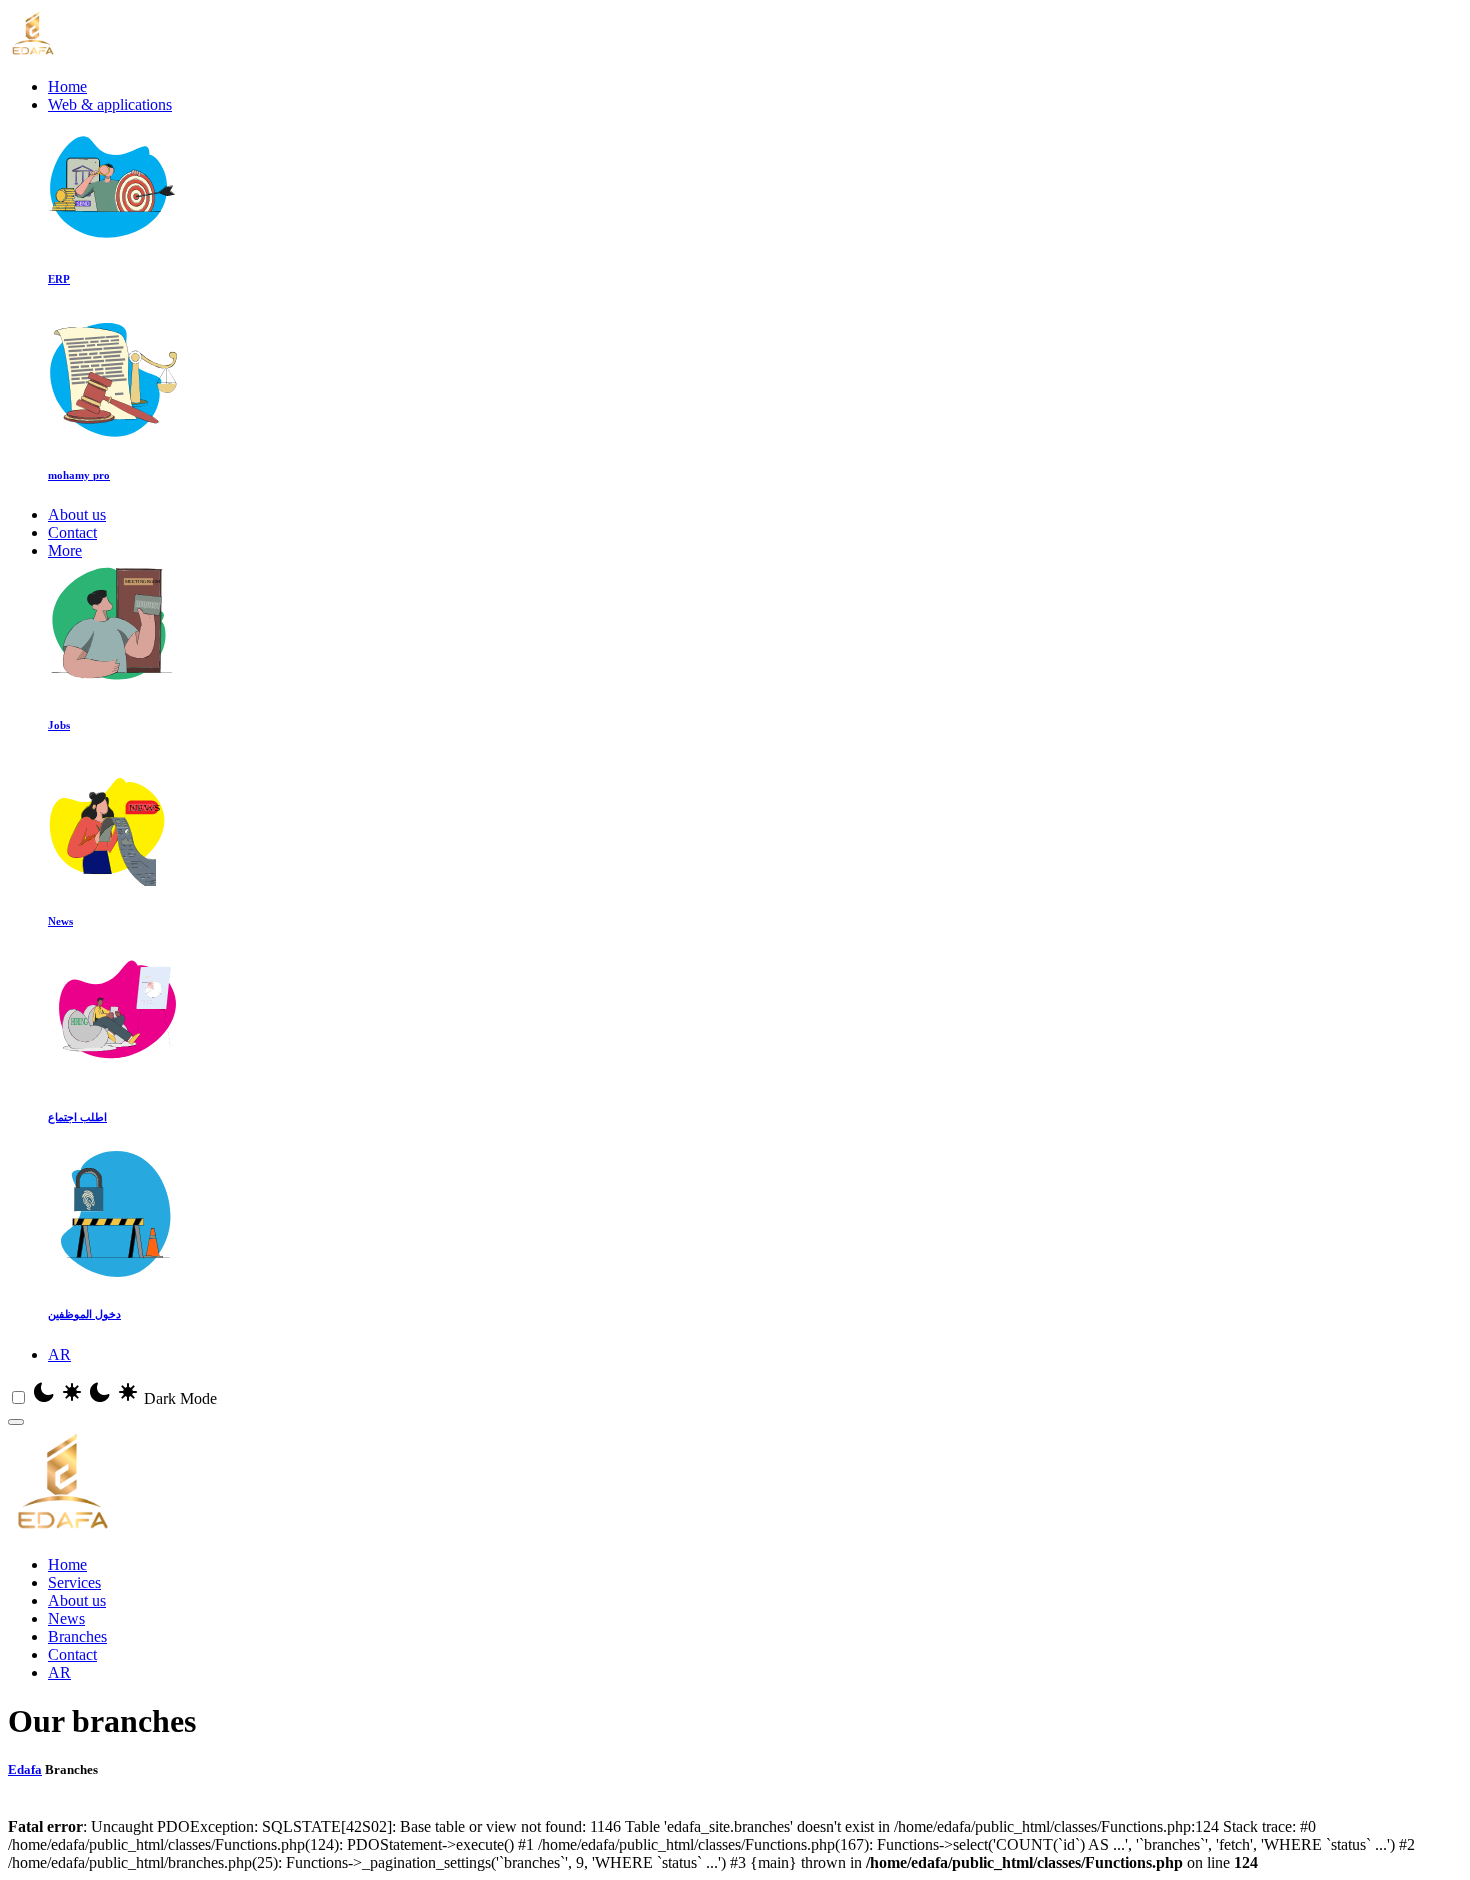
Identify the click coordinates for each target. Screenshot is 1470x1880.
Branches (77, 1636)
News (66, 1618)
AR (59, 1354)
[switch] (18, 1397)
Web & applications (110, 104)
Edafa (25, 1769)
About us (77, 514)
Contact (72, 532)
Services (74, 1582)
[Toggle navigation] (16, 1422)
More (65, 550)
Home (67, 86)
